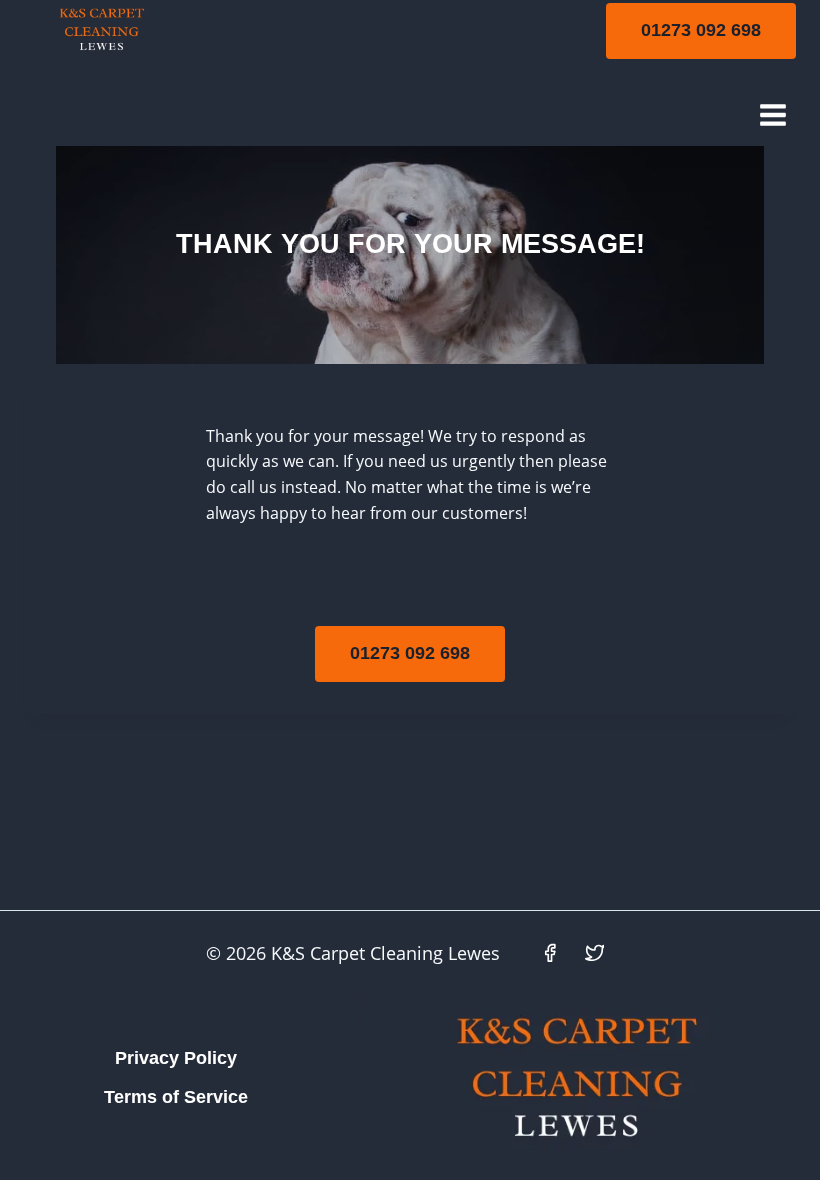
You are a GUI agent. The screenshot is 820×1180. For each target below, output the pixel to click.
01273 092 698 (701, 30)
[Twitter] (595, 953)
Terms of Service (176, 1097)
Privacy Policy (176, 1058)
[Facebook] (550, 953)
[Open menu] (772, 114)
